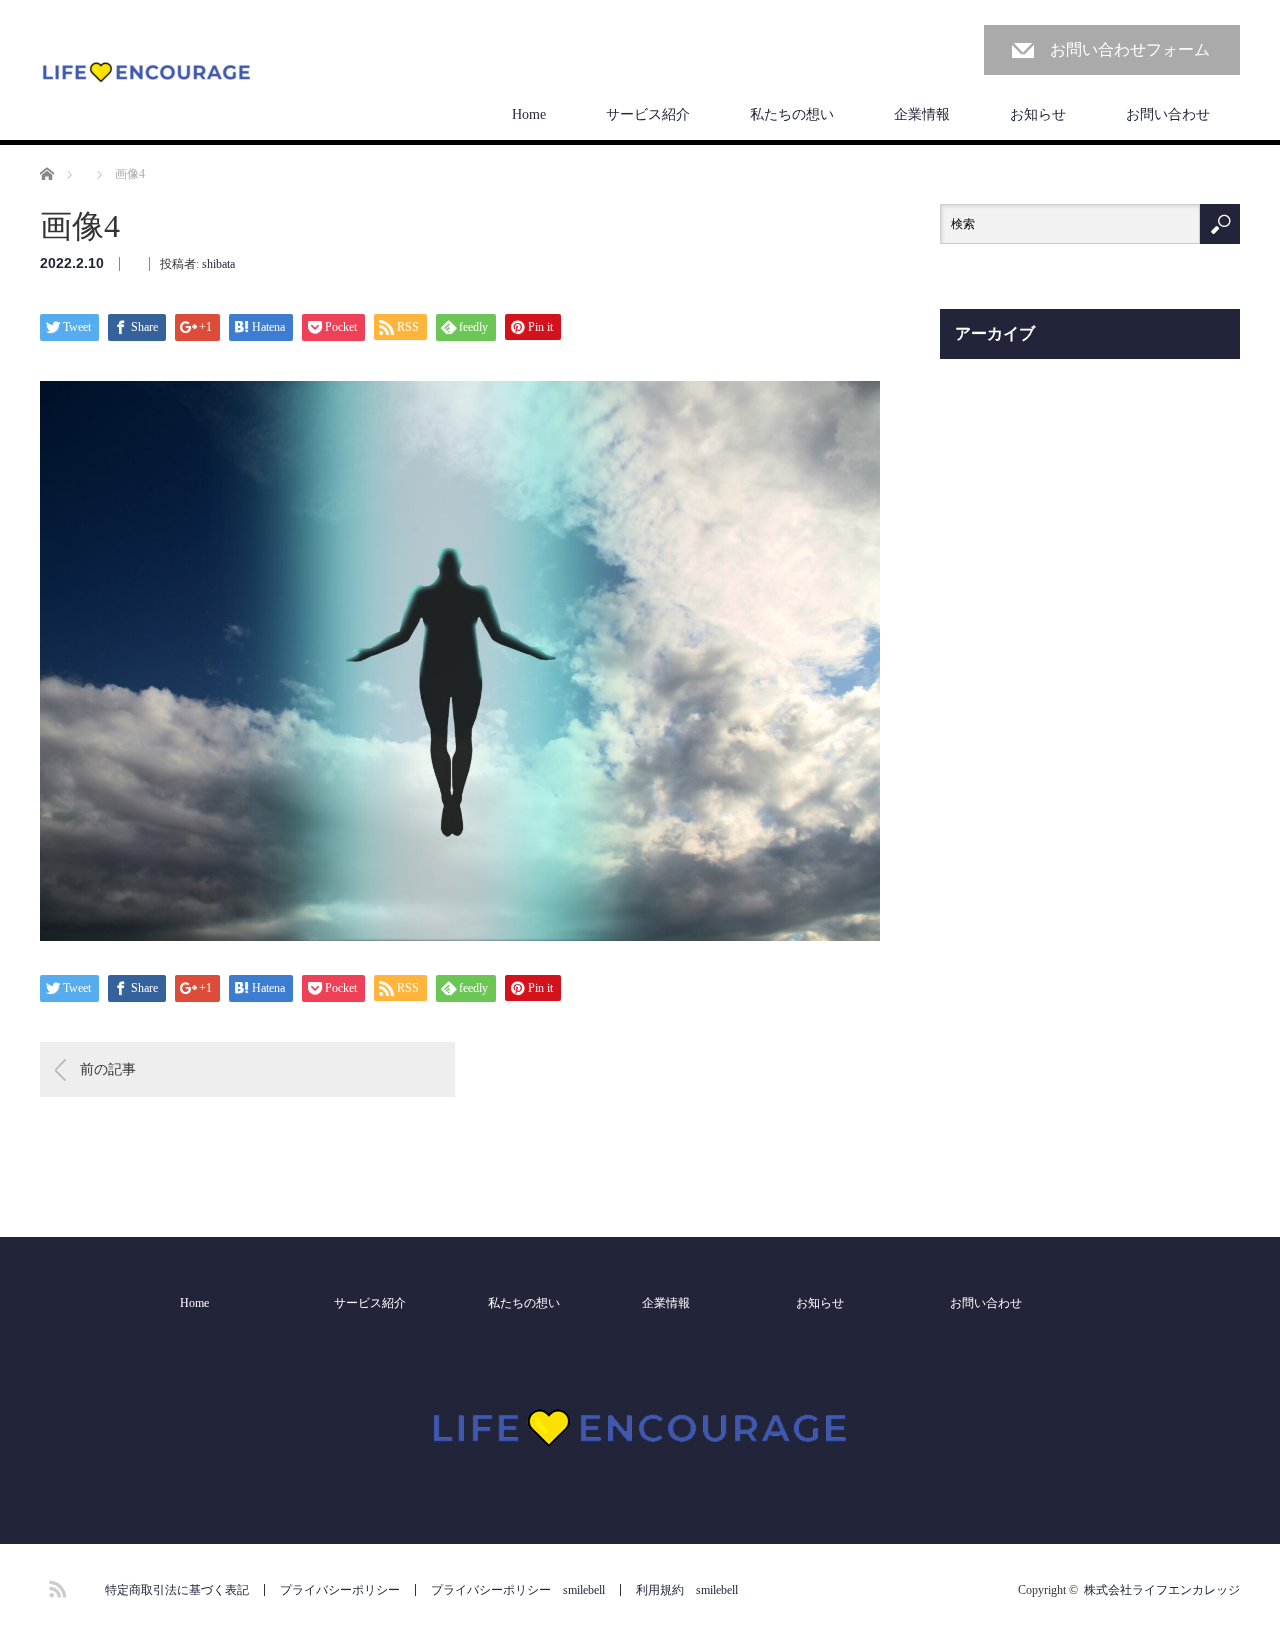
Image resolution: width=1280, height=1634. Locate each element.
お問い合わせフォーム (1130, 49)
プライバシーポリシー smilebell (518, 1590)
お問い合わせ (1168, 114)
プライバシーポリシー (340, 1590)
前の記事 (108, 1069)
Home (529, 114)
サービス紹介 (648, 114)
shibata (218, 264)
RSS (55, 1586)
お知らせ (1038, 114)
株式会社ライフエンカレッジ (1162, 1590)
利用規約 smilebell (687, 1590)
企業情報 (922, 114)
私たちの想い (792, 114)
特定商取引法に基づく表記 (177, 1590)
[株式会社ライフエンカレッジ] (146, 73)
